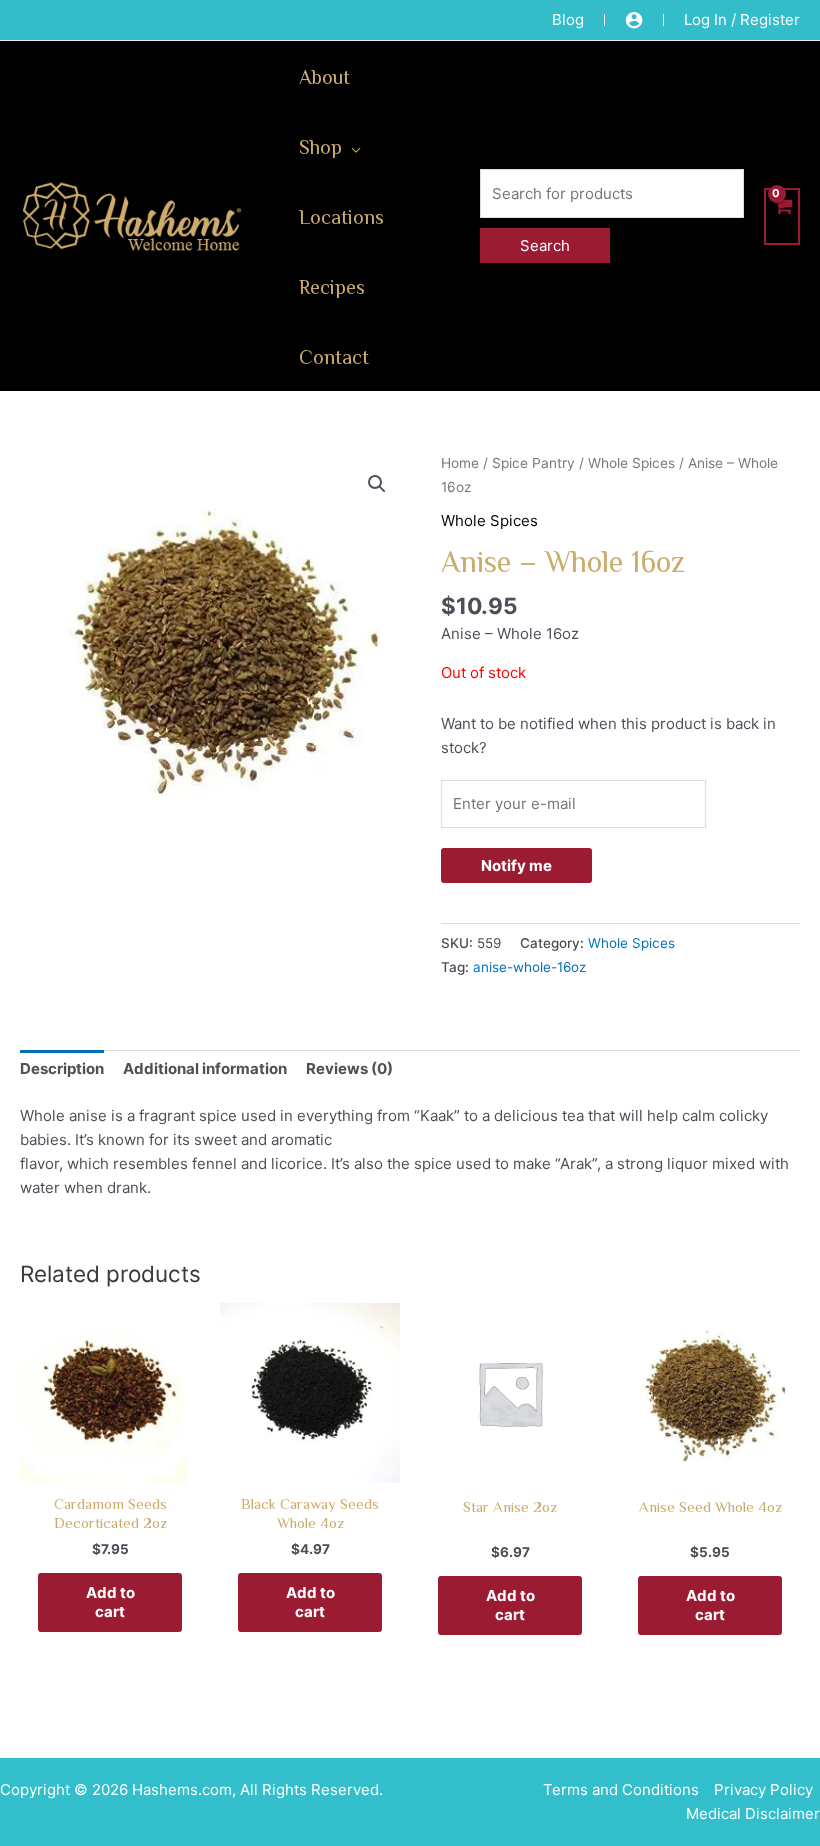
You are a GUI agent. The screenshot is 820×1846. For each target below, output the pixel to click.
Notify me (516, 865)
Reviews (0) (349, 1068)
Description (62, 1068)
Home (460, 463)
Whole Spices (631, 463)
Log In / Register (742, 19)
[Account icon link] (634, 20)
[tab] (62, 1069)
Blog (568, 19)
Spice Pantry (533, 463)
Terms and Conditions (621, 1789)
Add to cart (110, 1602)
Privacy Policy (763, 1789)
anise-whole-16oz (529, 967)
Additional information (205, 1068)
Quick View (110, 1464)
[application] (351, 146)
